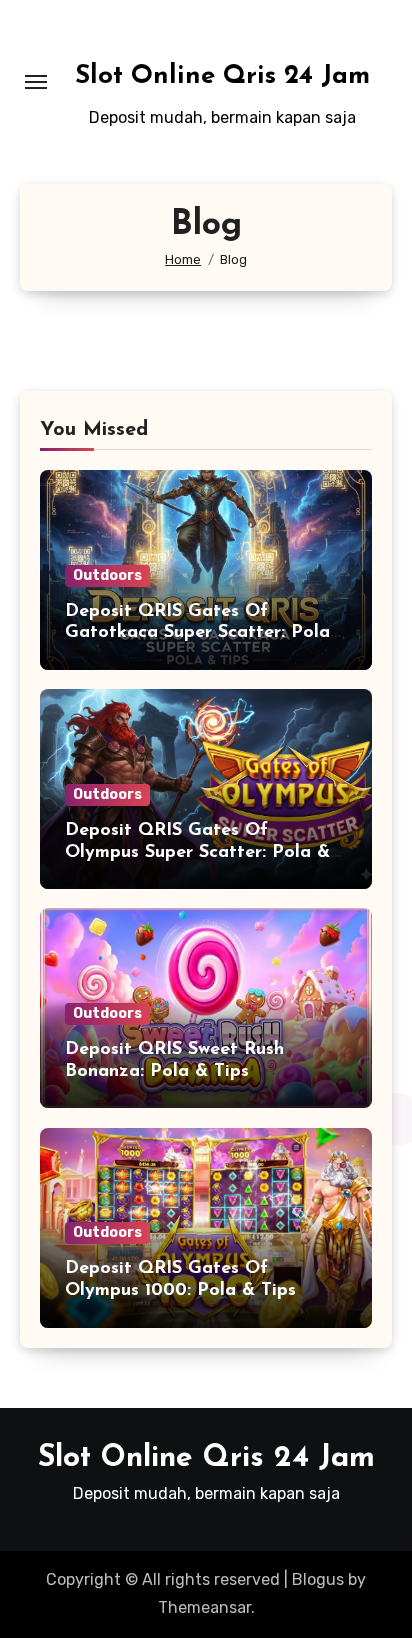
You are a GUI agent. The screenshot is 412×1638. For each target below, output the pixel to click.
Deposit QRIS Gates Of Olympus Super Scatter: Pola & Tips (197, 852)
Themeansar (204, 1607)
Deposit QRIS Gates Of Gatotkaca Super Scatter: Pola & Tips (197, 633)
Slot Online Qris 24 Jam (222, 76)
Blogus (318, 1579)
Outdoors (107, 575)
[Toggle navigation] (36, 82)
